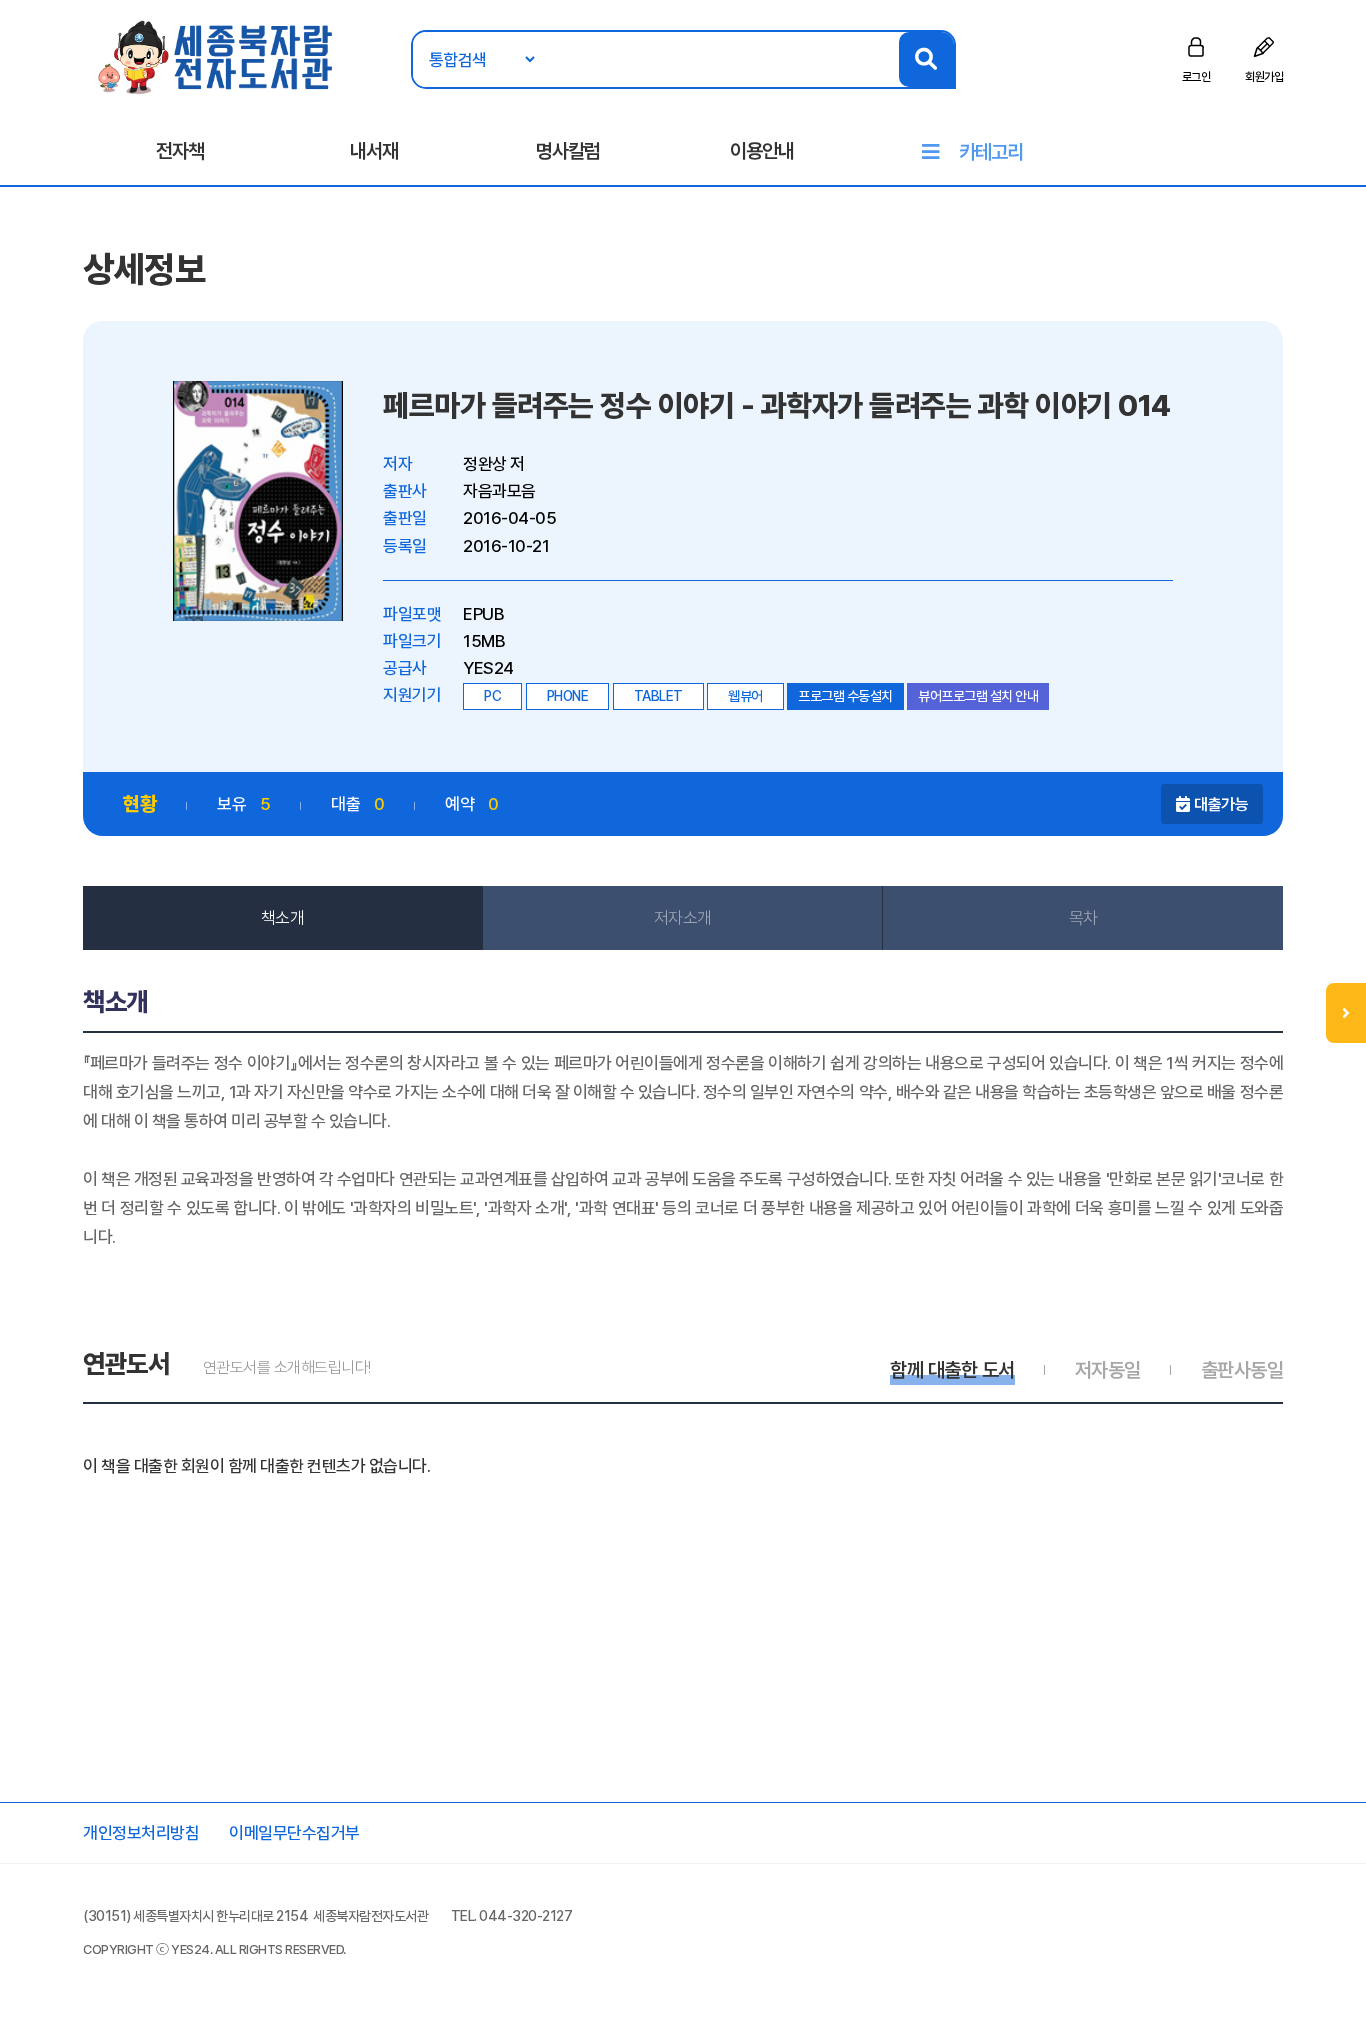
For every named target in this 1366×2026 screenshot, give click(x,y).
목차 (1083, 918)
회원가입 (1264, 77)
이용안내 (762, 151)
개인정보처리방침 (141, 1833)
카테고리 (991, 152)
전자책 (180, 151)
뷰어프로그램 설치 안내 (978, 696)
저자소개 (683, 918)
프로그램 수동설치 (845, 696)
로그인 (1196, 77)
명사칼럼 (568, 151)
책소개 (283, 918)
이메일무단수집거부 (294, 1833)
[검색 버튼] (926, 59)
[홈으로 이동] (216, 56)
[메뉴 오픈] (1346, 1013)
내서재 (374, 151)
